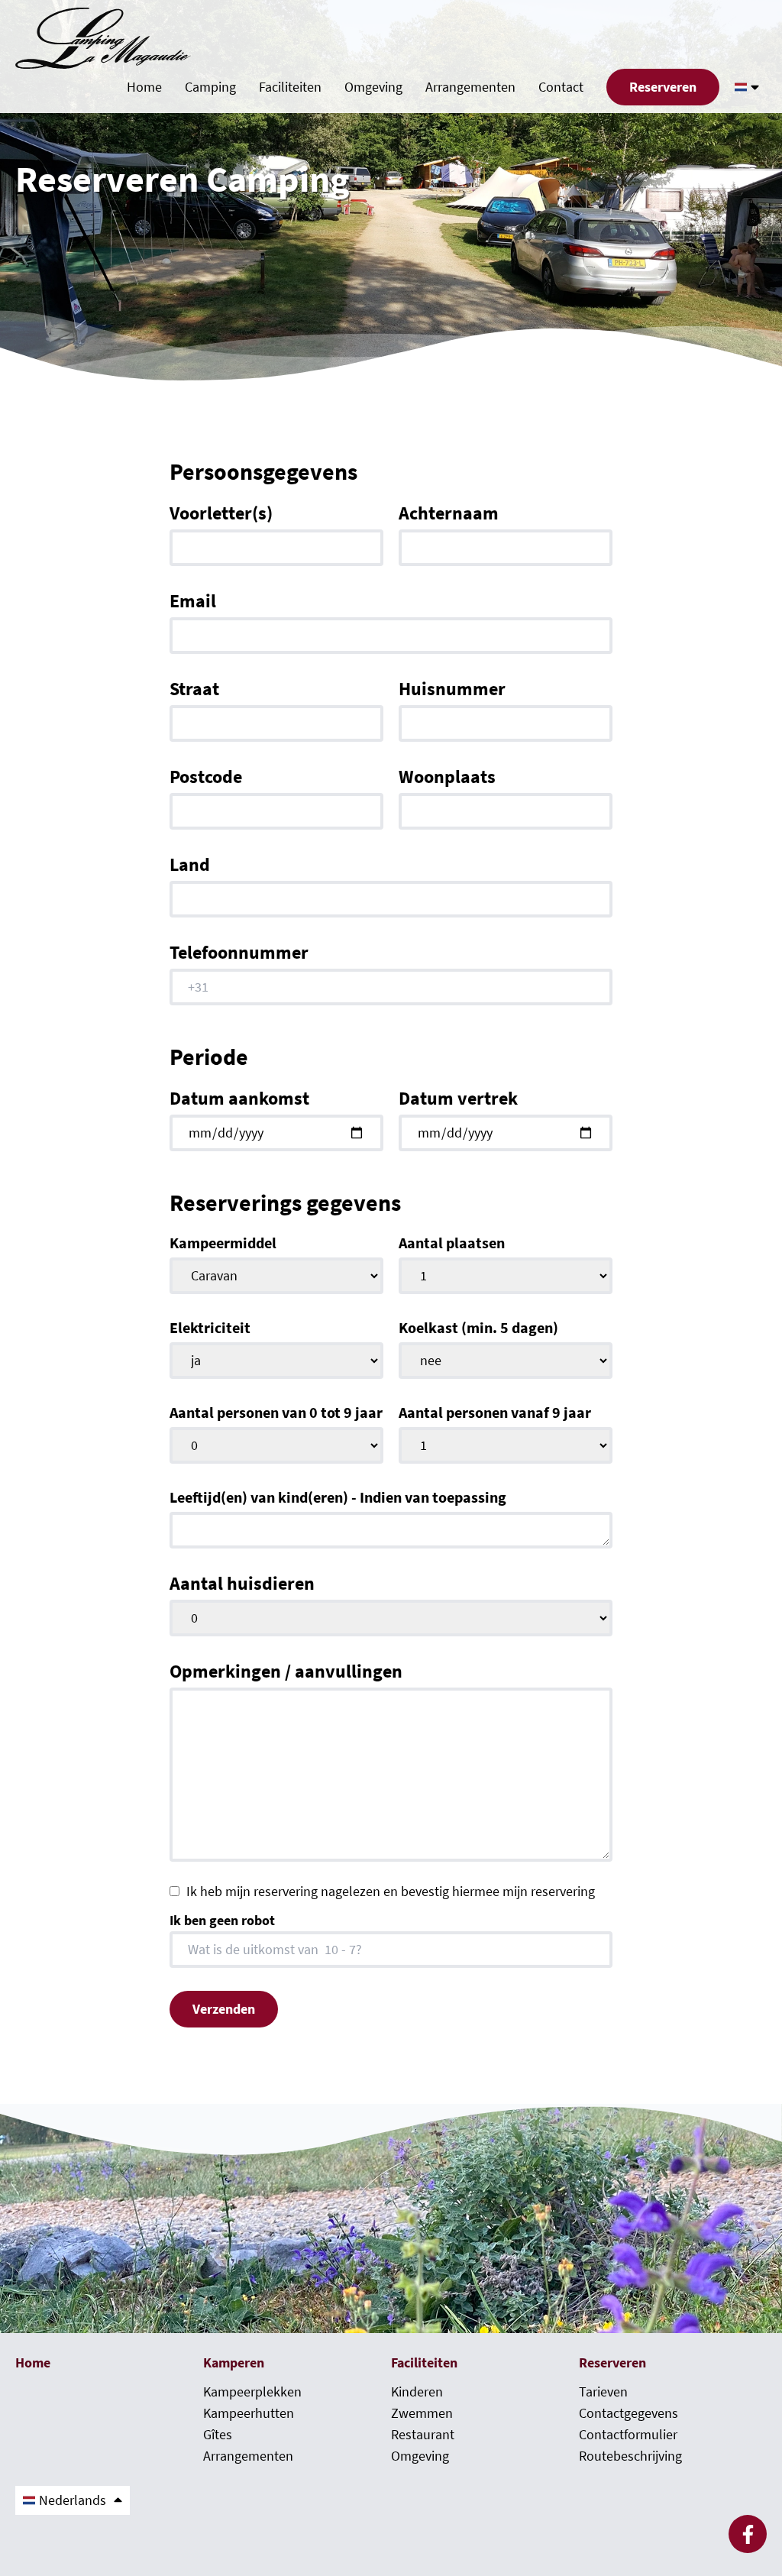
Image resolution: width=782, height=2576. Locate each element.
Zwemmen (422, 2413)
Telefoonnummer (239, 953)
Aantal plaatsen (452, 1243)
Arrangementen (470, 87)
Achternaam (449, 513)
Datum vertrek (458, 1099)
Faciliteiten (290, 87)
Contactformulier (628, 2435)
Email (193, 601)
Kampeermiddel (223, 1243)
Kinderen (417, 2392)
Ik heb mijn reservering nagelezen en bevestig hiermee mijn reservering (391, 1892)
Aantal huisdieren (242, 1584)
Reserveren (663, 87)
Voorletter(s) (221, 513)
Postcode (206, 777)
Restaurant (423, 2435)
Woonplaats (447, 777)
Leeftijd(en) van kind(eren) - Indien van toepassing (338, 1497)
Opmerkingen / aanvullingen (286, 1671)
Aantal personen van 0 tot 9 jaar (276, 1413)
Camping (210, 87)
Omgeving (373, 87)
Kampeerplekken (252, 2392)
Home (144, 87)
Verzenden (224, 2009)
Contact (561, 87)
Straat (194, 689)
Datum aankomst (239, 1099)
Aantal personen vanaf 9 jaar (495, 1413)
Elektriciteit (210, 1328)
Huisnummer (452, 689)
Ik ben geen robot (222, 1921)
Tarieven (603, 2392)
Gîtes (218, 2435)
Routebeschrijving (630, 2456)
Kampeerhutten (249, 2413)
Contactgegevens (629, 2413)
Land (190, 865)
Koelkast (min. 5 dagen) (478, 1328)
